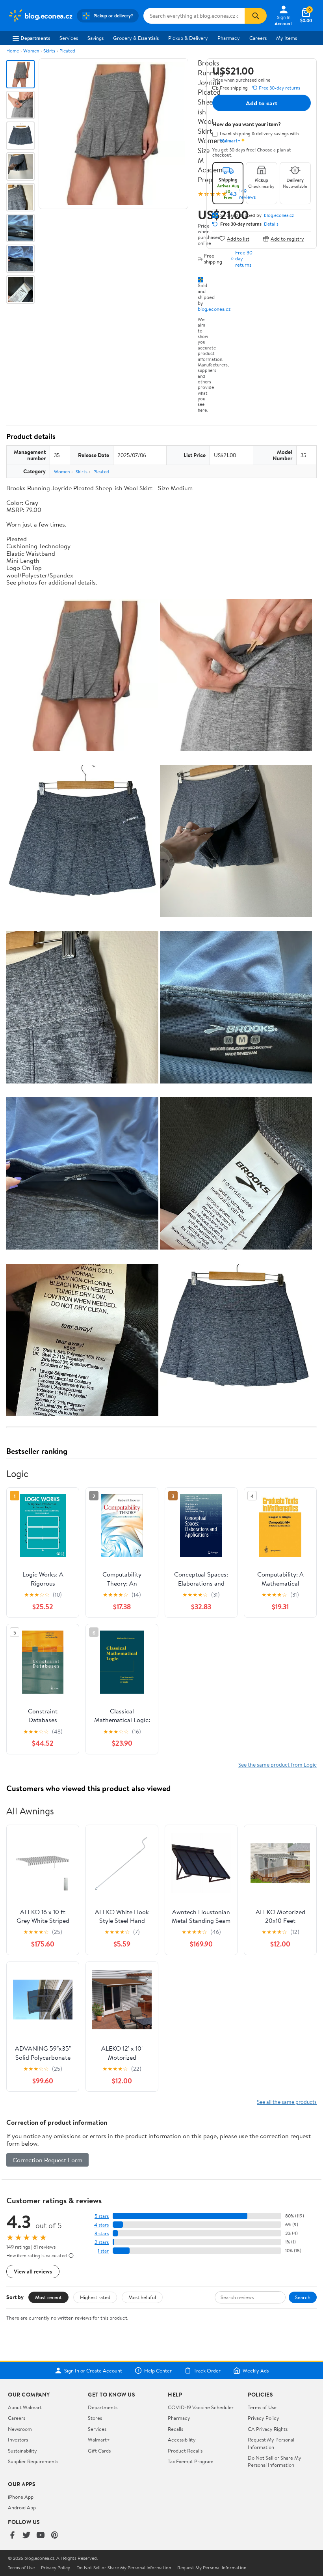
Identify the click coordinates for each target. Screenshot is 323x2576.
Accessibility (182, 2440)
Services (69, 38)
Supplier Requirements (33, 2461)
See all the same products (287, 2102)
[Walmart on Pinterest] (55, 2536)
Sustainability (22, 2451)
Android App (22, 2507)
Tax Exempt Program (191, 2461)
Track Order (207, 2371)
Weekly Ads (256, 2371)
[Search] (256, 16)
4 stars (101, 2225)
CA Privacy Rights (268, 2429)
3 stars (102, 2233)
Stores (95, 2418)
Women (31, 51)
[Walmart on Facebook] (12, 2536)
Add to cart (262, 103)
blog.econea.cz (214, 309)
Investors (18, 2440)
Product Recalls (185, 2451)
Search (303, 2297)
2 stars (102, 2242)
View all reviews (33, 2271)
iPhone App (21, 2497)
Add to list (238, 238)
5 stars (102, 2216)
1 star (103, 2251)
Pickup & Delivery (188, 38)
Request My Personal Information (271, 2443)
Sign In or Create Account (93, 2371)
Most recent (48, 2297)
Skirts (49, 51)
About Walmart (25, 2407)
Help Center (158, 2371)
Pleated (67, 51)
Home (13, 51)
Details (271, 224)
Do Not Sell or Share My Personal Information (275, 2461)
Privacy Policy (264, 2418)
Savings (96, 38)
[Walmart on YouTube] (41, 2536)
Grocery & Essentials (136, 38)
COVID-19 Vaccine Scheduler (201, 2407)
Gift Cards (99, 2451)
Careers (258, 38)
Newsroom (20, 2429)
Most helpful (142, 2297)
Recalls (175, 2429)
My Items (287, 38)
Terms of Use (262, 2407)
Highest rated (95, 2297)
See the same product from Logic (278, 1764)
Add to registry (287, 238)
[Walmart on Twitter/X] (26, 2536)
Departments (35, 38)
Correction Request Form (47, 2160)
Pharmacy (229, 38)
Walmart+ (99, 2440)
